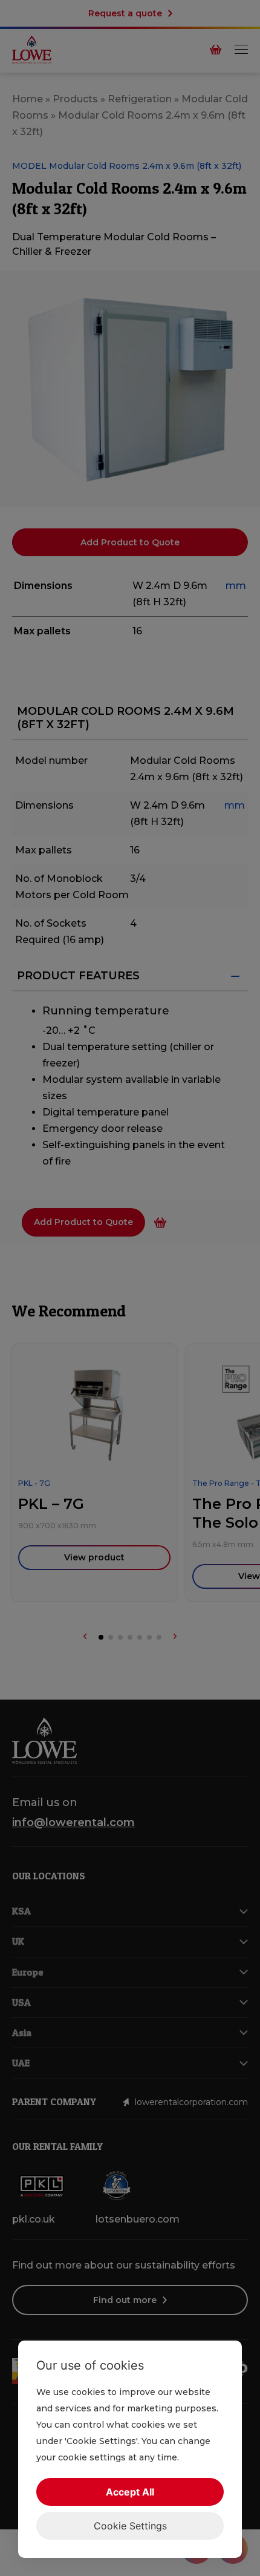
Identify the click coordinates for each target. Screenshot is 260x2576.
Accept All (130, 2492)
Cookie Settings (130, 2526)
